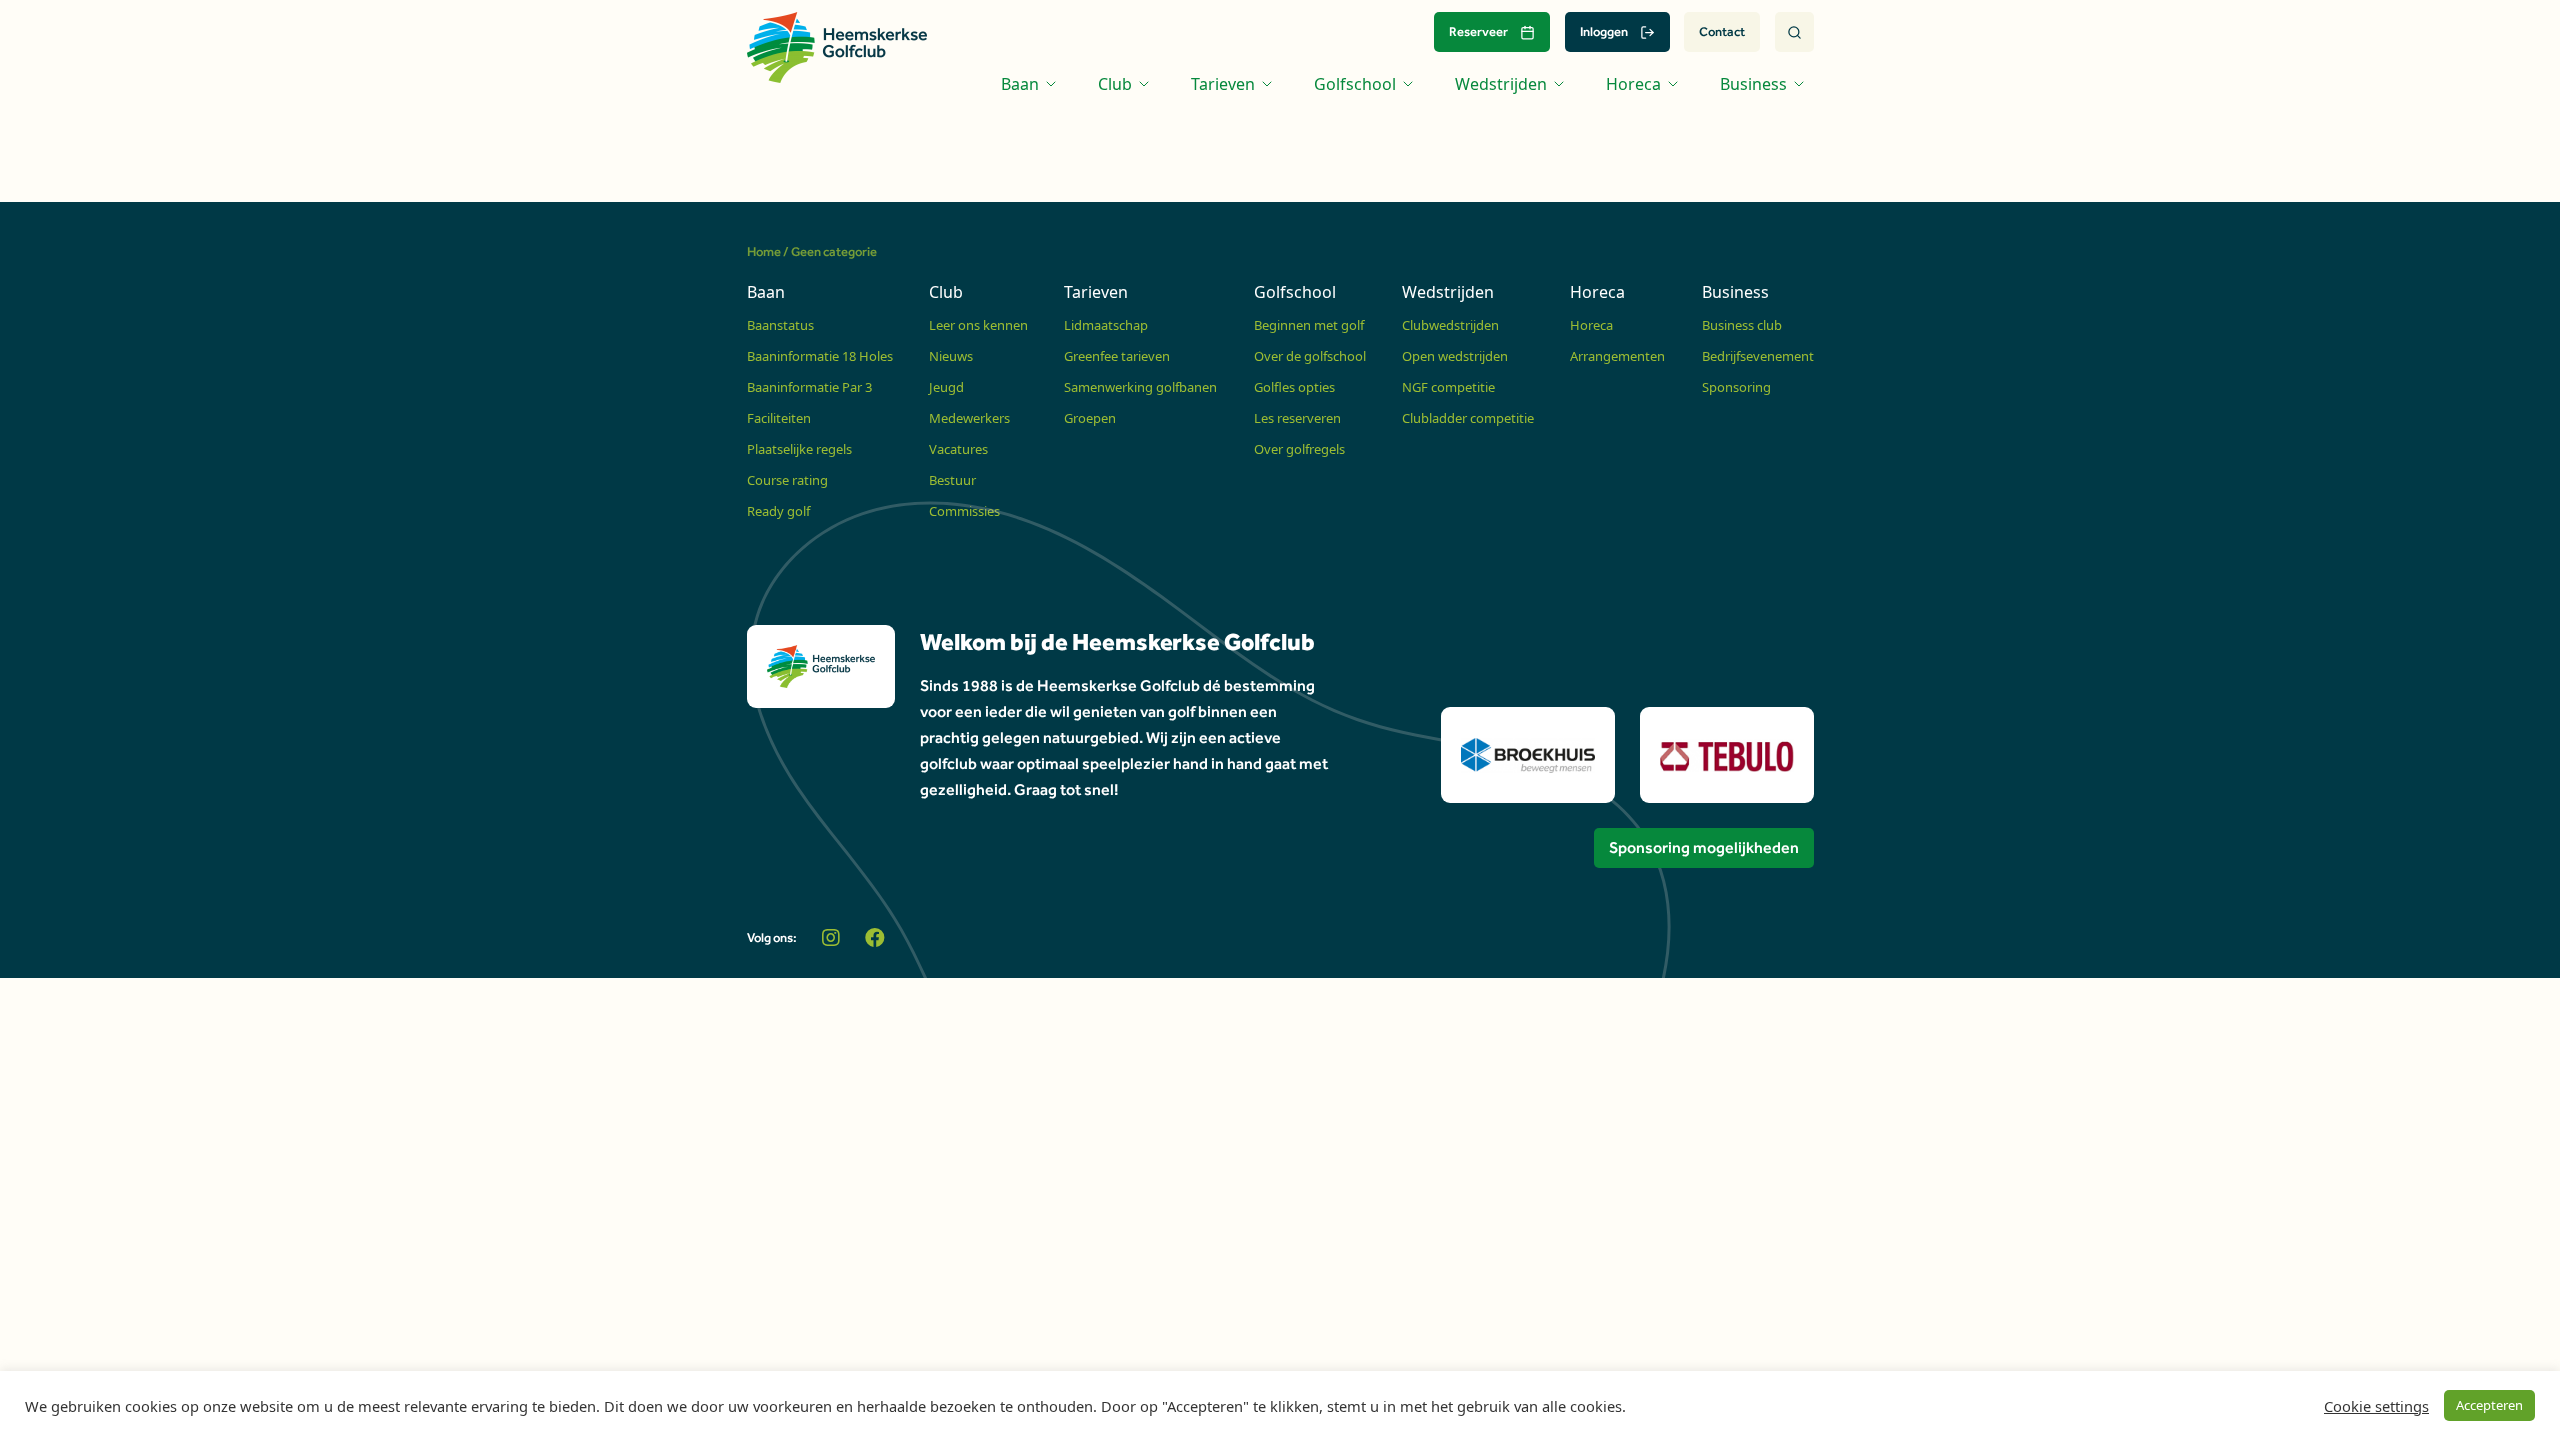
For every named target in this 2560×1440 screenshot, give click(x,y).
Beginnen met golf (1309, 325)
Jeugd (946, 387)
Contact (1722, 31)
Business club (1742, 325)
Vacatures (958, 449)
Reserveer (1478, 31)
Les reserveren (1297, 418)
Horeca (1591, 325)
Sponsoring (1736, 387)
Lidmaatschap (1106, 325)
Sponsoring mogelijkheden (1704, 847)
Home (764, 251)
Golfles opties (1294, 387)
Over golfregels (1299, 449)
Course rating (787, 480)
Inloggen (1604, 31)
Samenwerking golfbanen (1140, 387)
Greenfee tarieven (1117, 356)
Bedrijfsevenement (1758, 356)
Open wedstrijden (1455, 356)
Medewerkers (969, 418)
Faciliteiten (779, 418)
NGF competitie (1448, 387)
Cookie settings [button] (2376, 1406)
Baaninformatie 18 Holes (820, 356)
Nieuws (951, 356)
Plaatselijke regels (799, 449)
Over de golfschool (1310, 356)
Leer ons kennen (978, 325)
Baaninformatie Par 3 (809, 387)
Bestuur (952, 480)
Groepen (1090, 418)
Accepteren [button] (2489, 1405)
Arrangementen (1617, 356)
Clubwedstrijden (1450, 325)
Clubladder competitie (1468, 418)
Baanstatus (780, 325)
